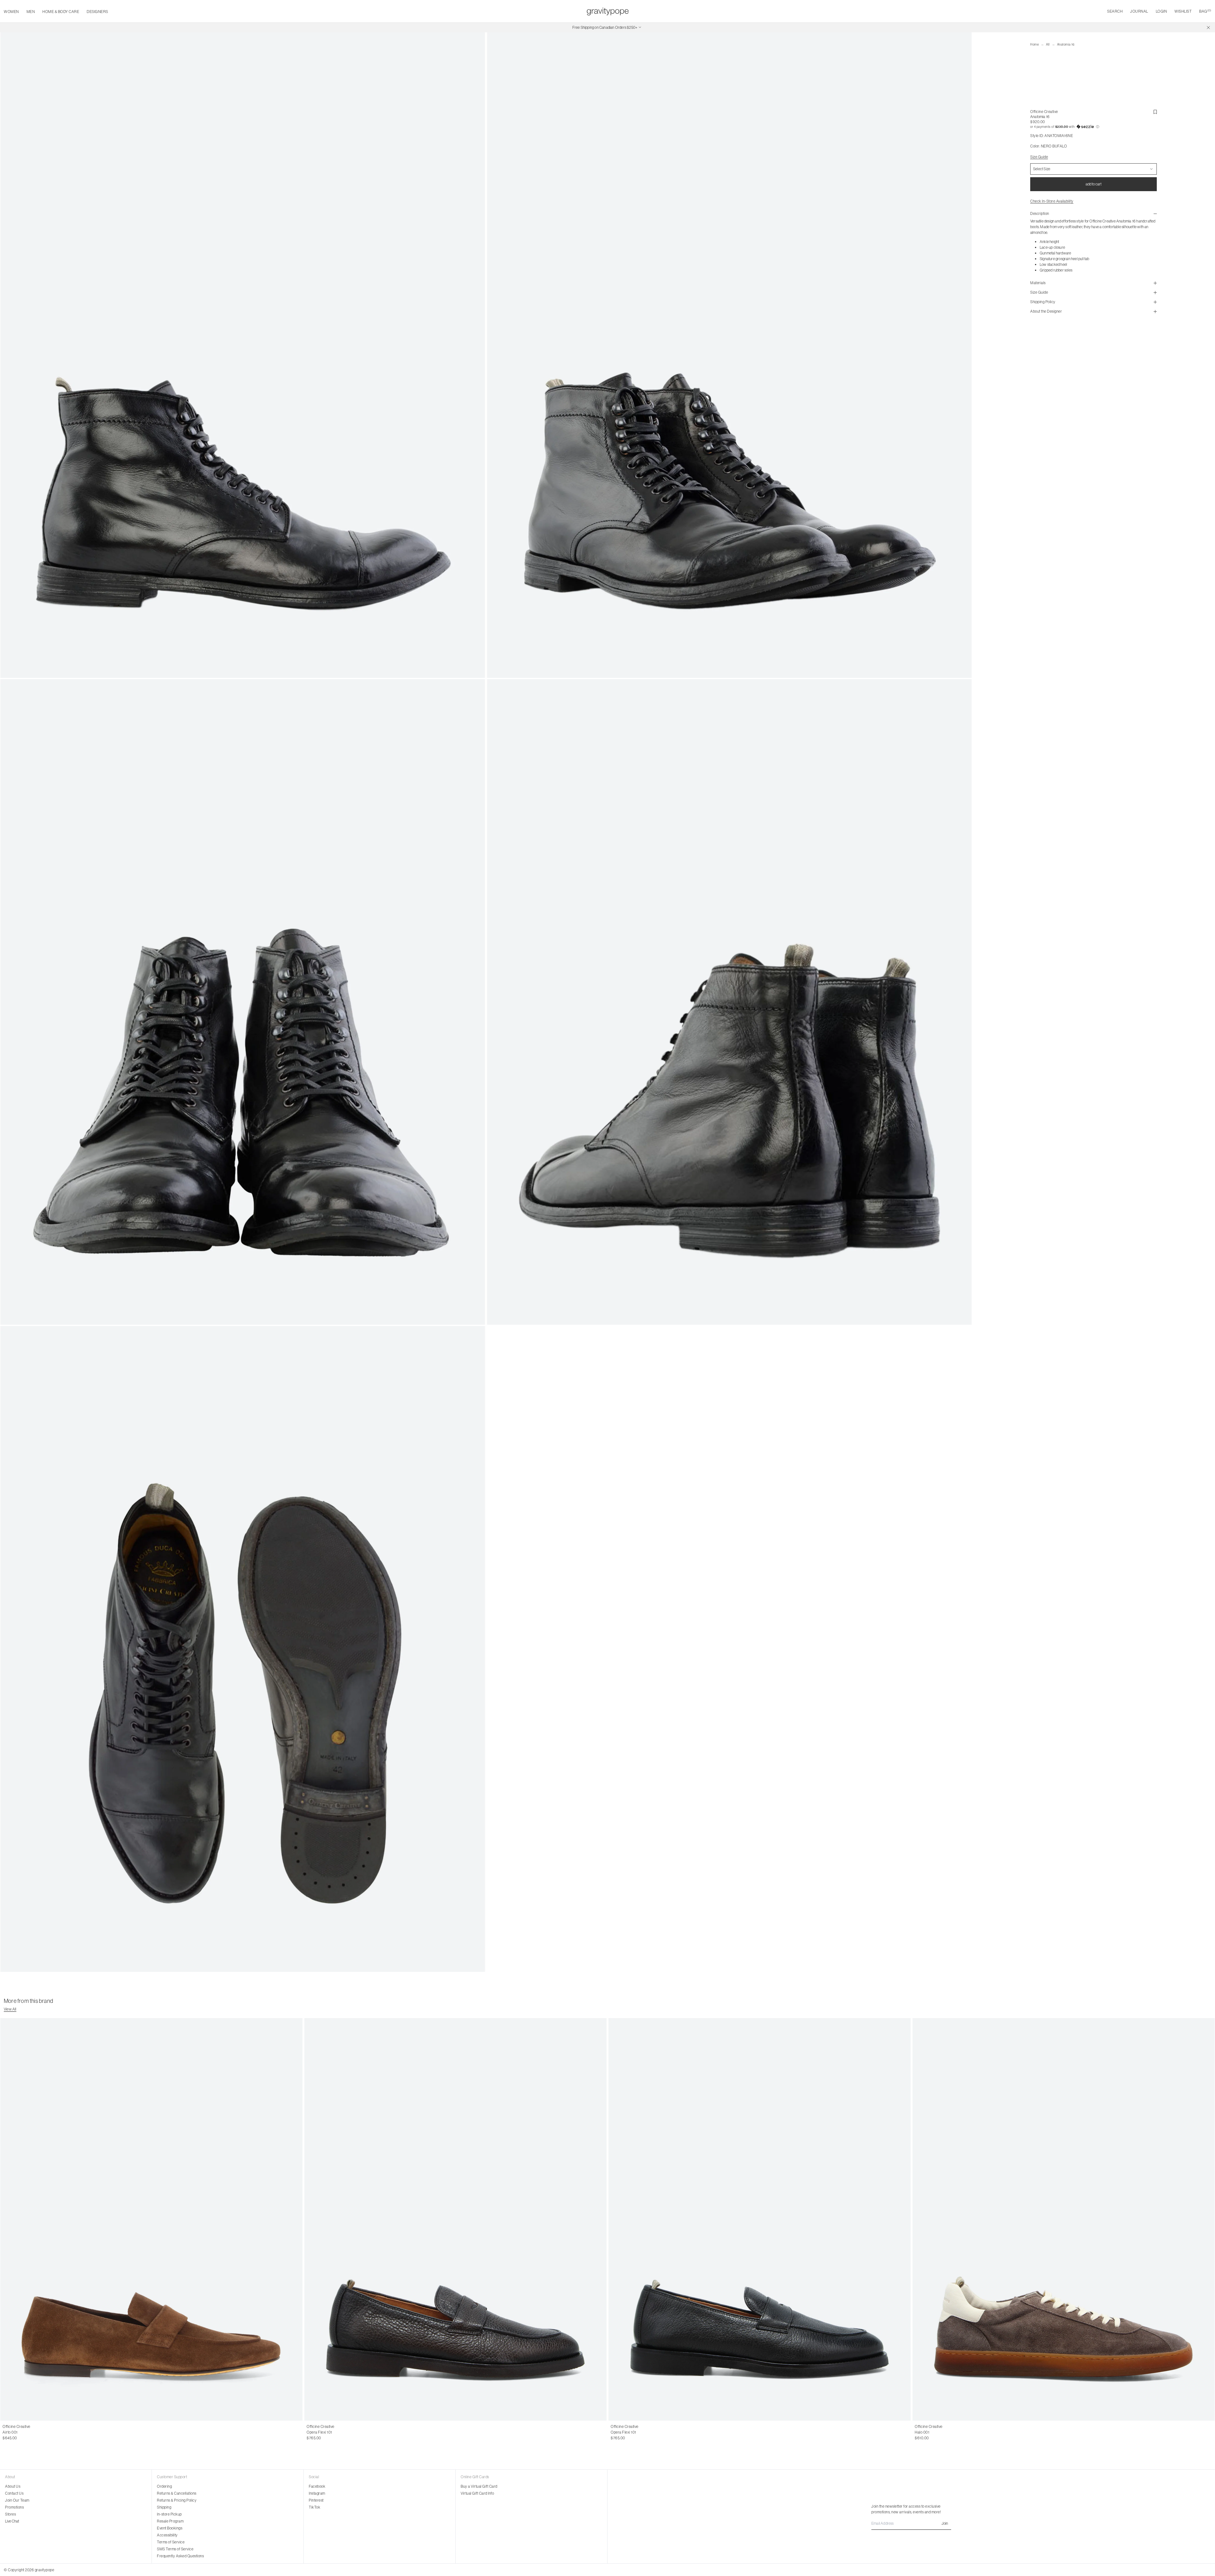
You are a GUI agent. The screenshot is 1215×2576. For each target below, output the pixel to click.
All (1048, 44)
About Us (13, 2486)
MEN (31, 12)
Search (1115, 11)
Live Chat (12, 2521)
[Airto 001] (151, 2220)
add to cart (1093, 184)
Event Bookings (170, 2528)
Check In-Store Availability (1052, 201)
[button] (1093, 127)
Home (1034, 44)
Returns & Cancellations (177, 2493)
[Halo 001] (1064, 2220)
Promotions (14, 2507)
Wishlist (1183, 11)
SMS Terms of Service (175, 2549)
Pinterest (316, 2500)
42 (18, 2432)
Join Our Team (17, 2500)
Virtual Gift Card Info (477, 2493)
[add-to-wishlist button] (1155, 112)
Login (1162, 11)
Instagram (317, 2493)
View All (10, 2009)
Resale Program (170, 2521)
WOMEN (11, 12)
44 (31, 2432)
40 (5, 2432)
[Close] (1208, 28)
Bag (1205, 11)
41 (11, 2432)
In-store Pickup (169, 2514)
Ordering (164, 2486)
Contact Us (14, 2493)
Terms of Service (171, 2542)
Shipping (164, 2507)
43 (24, 2432)
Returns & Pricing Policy (177, 2500)
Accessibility (167, 2535)
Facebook (317, 2486)
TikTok (315, 2507)
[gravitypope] (608, 11)
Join (945, 2523)
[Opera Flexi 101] (455, 2220)
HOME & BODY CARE (61, 12)
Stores (10, 2514)
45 (335, 2432)
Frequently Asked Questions (180, 2556)
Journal (1139, 11)
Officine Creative (1044, 112)
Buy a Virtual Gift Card (479, 2486)
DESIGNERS (97, 12)
